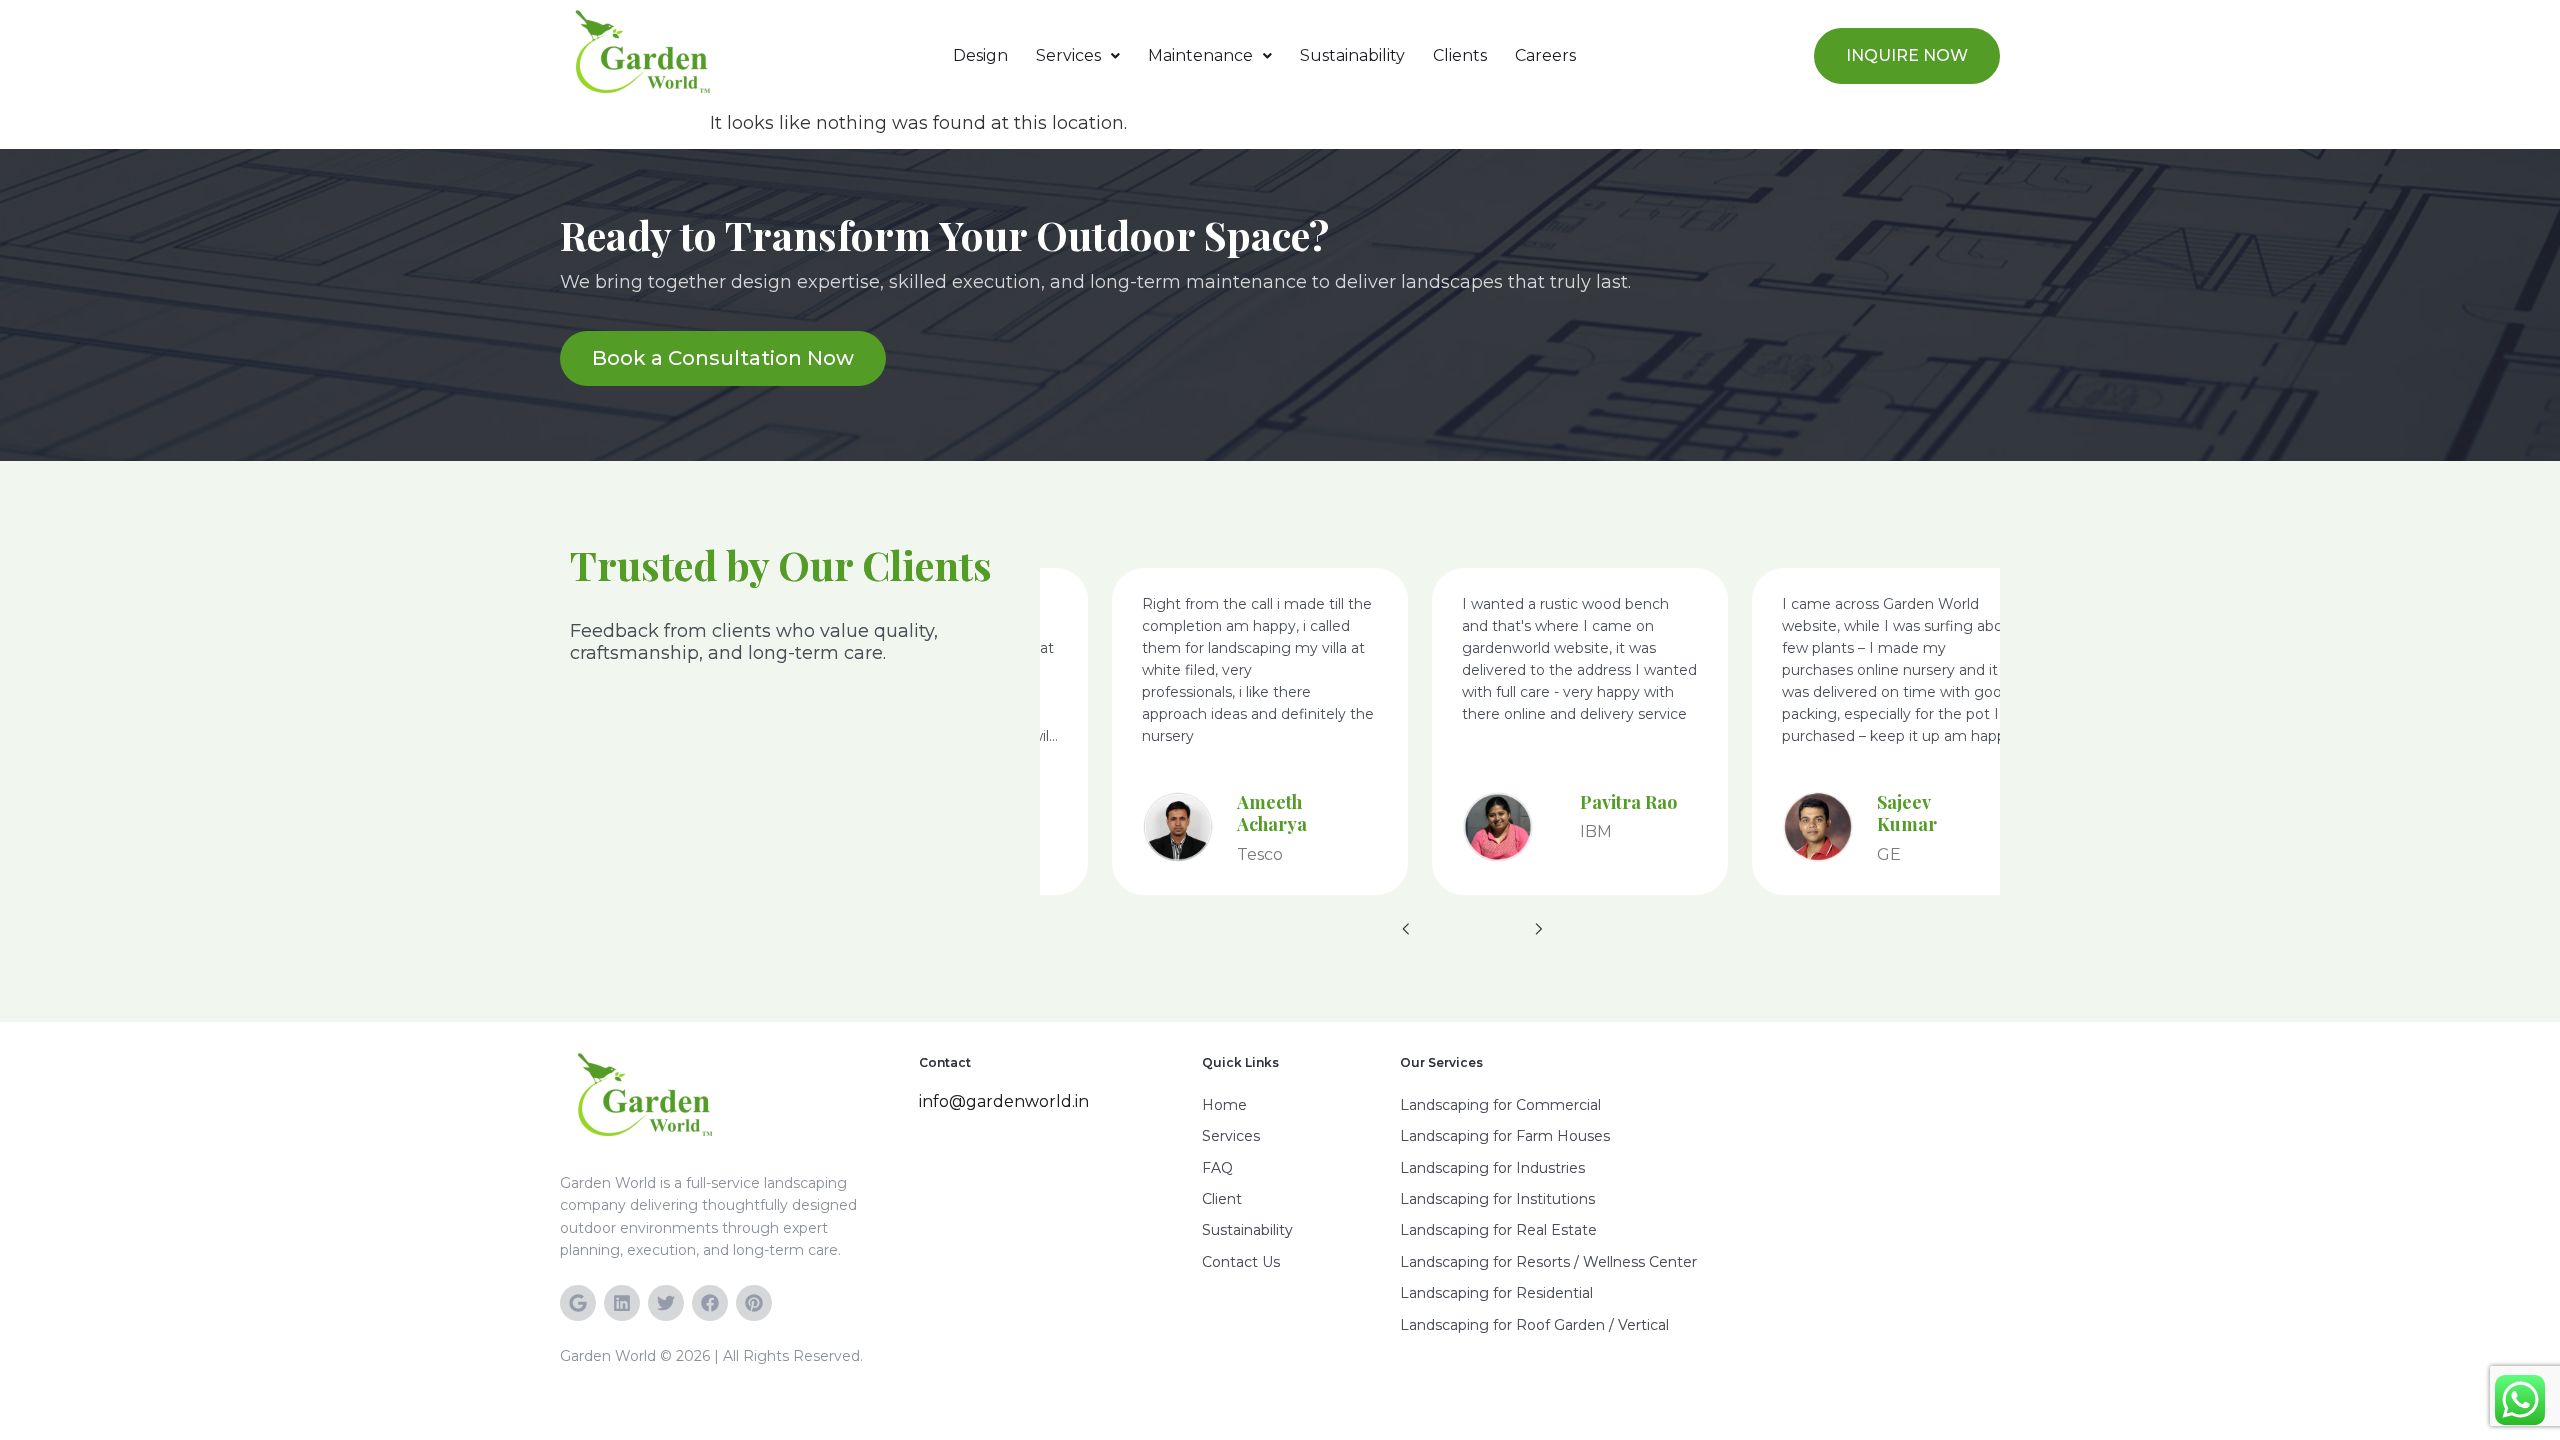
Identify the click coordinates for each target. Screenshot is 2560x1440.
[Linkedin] (622, 1303)
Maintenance (1200, 55)
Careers (1545, 55)
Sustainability (1352, 55)
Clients (1460, 55)
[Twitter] (666, 1303)
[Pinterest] (754, 1303)
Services (1068, 55)
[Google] (578, 1303)
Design (980, 55)
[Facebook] (710, 1303)
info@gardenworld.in (1004, 1101)
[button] (1078, 56)
